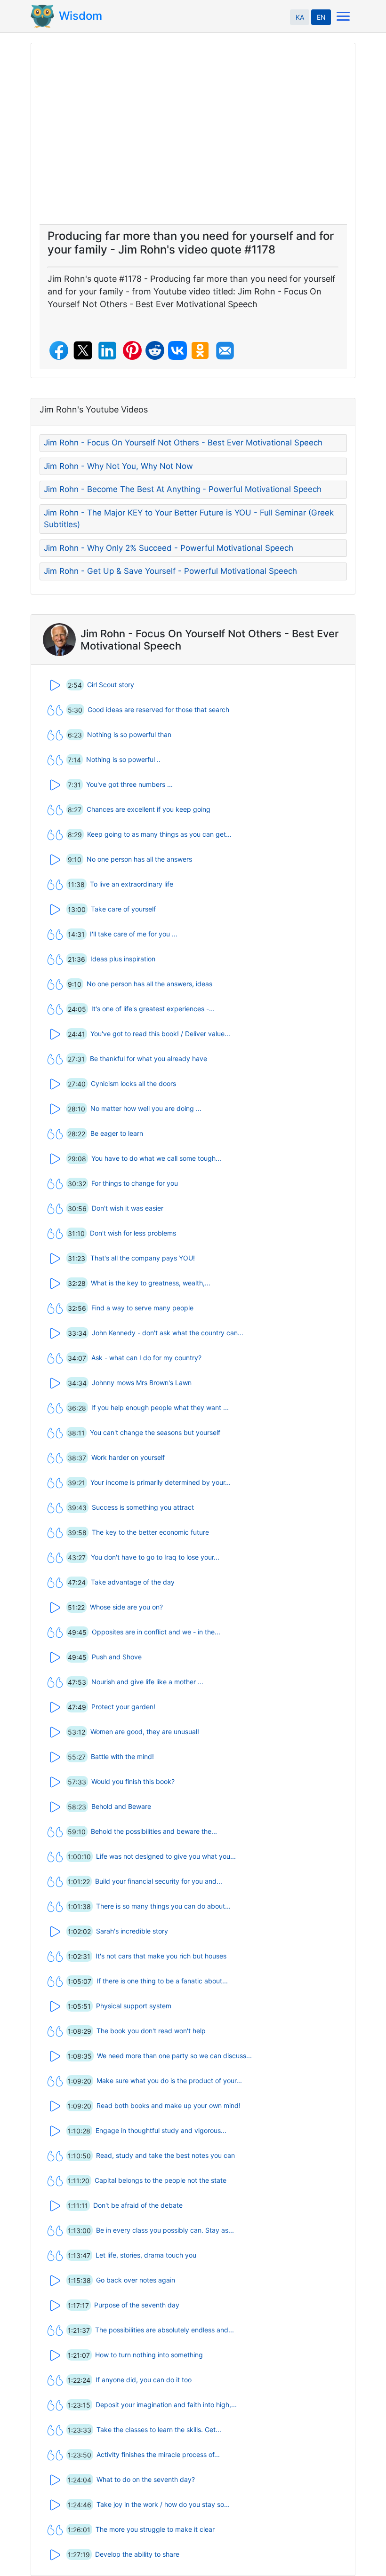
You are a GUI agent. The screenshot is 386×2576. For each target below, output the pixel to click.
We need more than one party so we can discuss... (174, 2056)
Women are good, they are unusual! (145, 1732)
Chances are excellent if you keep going (149, 809)
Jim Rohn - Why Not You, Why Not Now (118, 466)
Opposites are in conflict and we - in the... (156, 1632)
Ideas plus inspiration (123, 959)
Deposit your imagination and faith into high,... (166, 2405)
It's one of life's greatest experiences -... (153, 1009)
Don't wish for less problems (133, 1233)
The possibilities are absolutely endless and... (165, 2330)
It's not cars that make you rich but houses (161, 1956)
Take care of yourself (123, 909)
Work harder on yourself (128, 1457)
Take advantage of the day (133, 1582)
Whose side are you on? (126, 1607)
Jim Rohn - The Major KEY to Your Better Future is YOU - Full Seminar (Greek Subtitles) (189, 519)
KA (300, 17)
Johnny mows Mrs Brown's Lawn (142, 1383)
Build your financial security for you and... (159, 1881)
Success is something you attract (143, 1507)
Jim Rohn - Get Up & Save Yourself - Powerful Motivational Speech (170, 571)
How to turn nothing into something (149, 2355)
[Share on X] (83, 350)
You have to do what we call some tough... (156, 1158)
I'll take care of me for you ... (134, 934)
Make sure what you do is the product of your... (169, 2081)
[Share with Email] (225, 351)
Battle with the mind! (122, 1756)
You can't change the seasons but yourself (155, 1432)
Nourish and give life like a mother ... (147, 1682)
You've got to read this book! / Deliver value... (160, 1034)
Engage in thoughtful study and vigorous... (161, 2130)
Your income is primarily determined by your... (161, 1482)
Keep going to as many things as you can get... (159, 834)
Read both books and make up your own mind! (169, 2105)
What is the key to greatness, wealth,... (151, 1283)
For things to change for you (135, 1183)
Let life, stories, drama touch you (146, 2255)
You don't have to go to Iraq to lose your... (155, 1557)
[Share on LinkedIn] (107, 351)
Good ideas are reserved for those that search (158, 709)
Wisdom (80, 16)
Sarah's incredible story (132, 1931)
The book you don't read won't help (151, 2031)
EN (321, 17)
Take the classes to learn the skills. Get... (159, 2429)
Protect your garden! (123, 1707)
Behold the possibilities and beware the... (154, 1831)
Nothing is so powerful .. (123, 759)
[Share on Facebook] (59, 350)
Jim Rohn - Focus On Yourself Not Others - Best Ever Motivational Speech (183, 443)
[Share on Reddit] (155, 350)
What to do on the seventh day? (146, 2479)
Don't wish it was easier (128, 1208)
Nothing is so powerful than (129, 734)
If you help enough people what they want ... (160, 1407)
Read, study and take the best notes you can (165, 2155)
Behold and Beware (121, 1806)
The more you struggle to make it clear (155, 2529)
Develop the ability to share (137, 2554)
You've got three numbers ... (129, 784)
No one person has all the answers (139, 859)
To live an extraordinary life (132, 884)
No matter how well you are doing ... (146, 1108)
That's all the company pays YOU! (143, 1258)
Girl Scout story (111, 685)
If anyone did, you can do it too (144, 2380)
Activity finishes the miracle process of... (158, 2454)
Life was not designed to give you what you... (166, 1856)
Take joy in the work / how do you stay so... (163, 2504)
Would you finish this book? (133, 1781)
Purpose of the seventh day (137, 2305)
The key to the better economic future (150, 1532)
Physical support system (134, 2006)
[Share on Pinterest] (132, 350)
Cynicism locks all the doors (133, 1083)
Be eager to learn (117, 1133)
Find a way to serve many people (142, 1308)
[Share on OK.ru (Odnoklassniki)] (200, 350)
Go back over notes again (136, 2280)
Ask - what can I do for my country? (146, 1358)
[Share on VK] (177, 350)
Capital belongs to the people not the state (161, 2180)
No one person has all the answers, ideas (149, 984)
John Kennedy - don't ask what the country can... (168, 1333)
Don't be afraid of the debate (138, 2205)
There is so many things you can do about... (163, 1906)
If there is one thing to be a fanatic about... (162, 1981)
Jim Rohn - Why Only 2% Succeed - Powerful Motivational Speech (169, 548)
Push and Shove (117, 1657)
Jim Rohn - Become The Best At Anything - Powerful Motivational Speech (183, 489)
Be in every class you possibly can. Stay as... (165, 2230)
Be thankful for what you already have (149, 1058)
